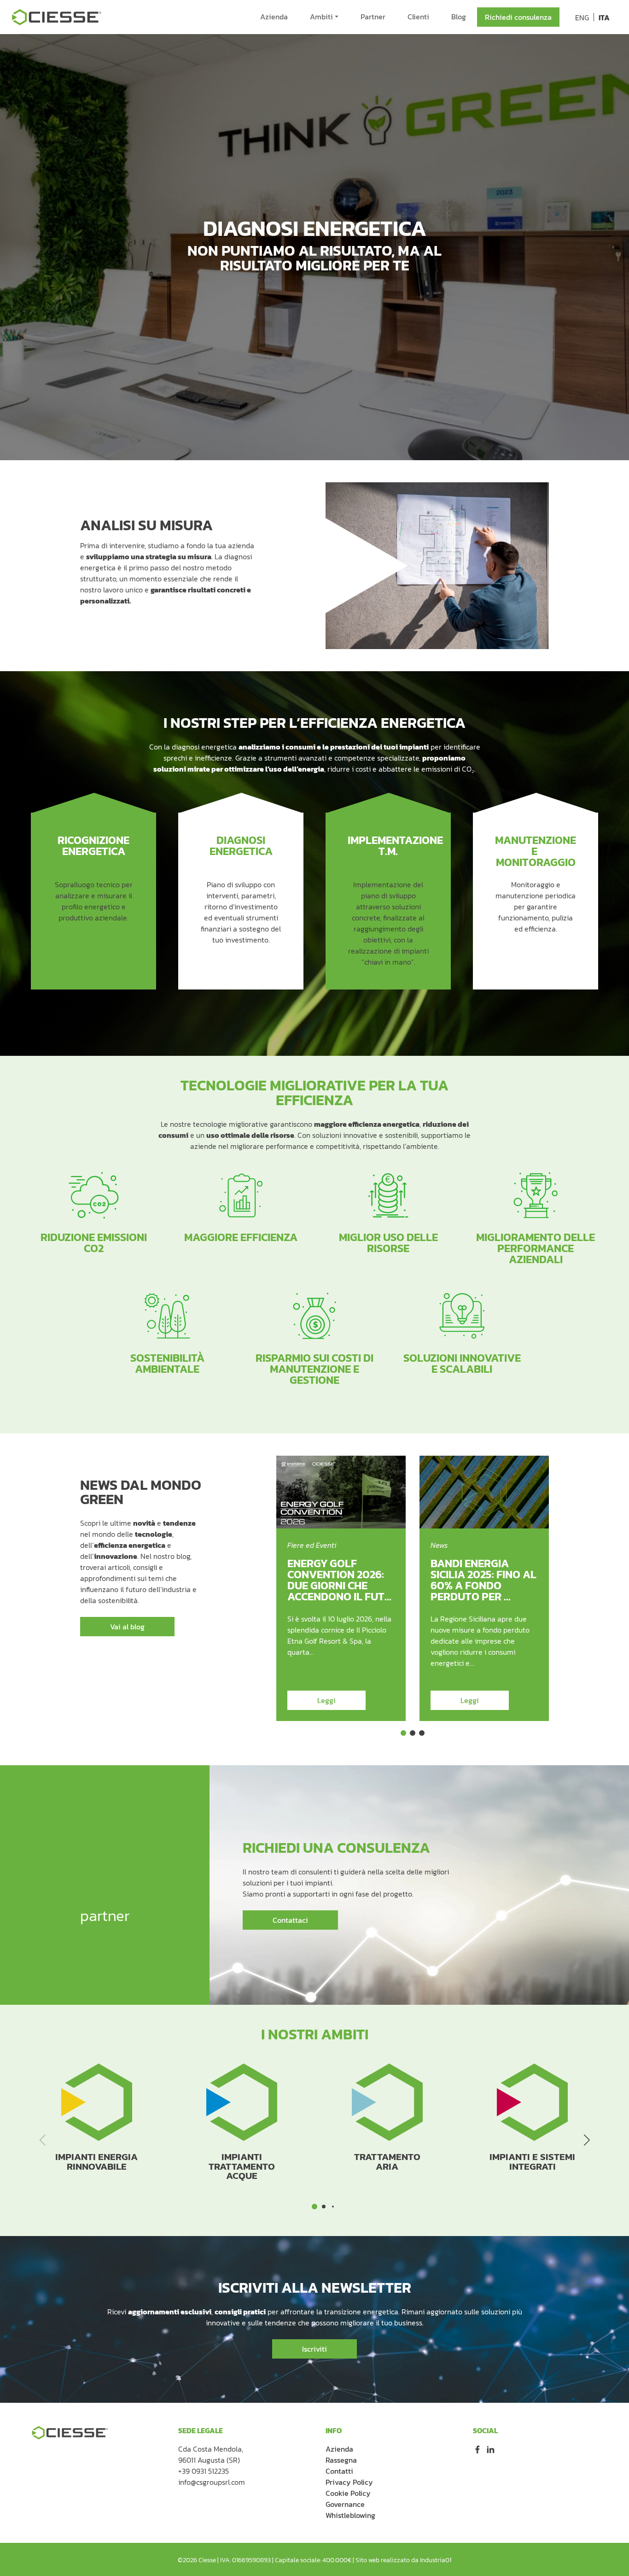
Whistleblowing (350, 2515)
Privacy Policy (349, 2482)
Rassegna (341, 2460)
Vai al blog (127, 1627)
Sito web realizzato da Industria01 (403, 2560)
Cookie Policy (348, 2493)
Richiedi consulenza (518, 17)
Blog (459, 17)
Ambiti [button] (321, 17)
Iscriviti (314, 2349)
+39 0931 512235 (204, 2471)
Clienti (418, 17)
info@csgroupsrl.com (212, 2482)
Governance (345, 2504)
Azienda (274, 17)
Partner (373, 17)
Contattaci (290, 1920)
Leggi (326, 1700)
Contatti (339, 2471)
